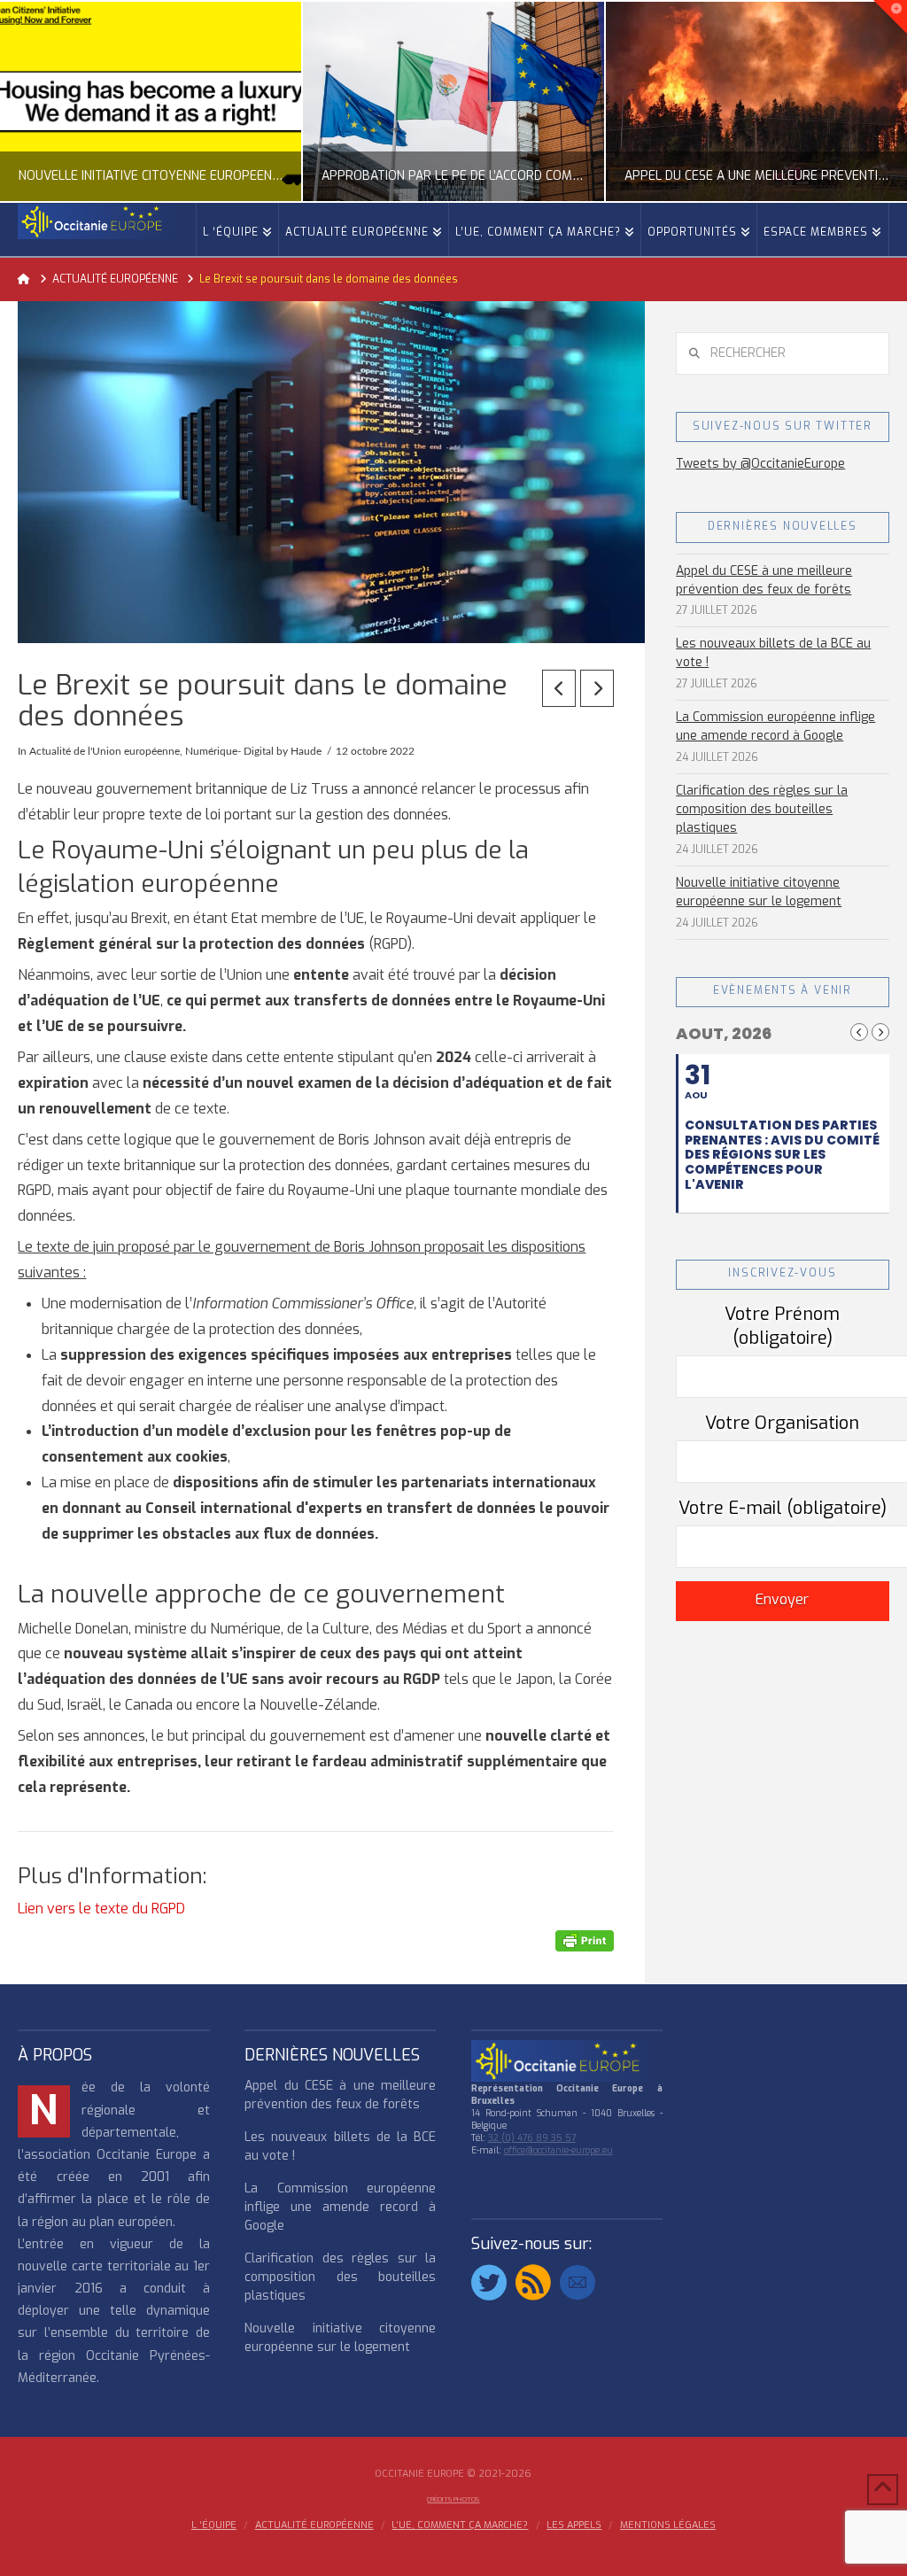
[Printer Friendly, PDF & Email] (585, 1940)
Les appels (574, 2526)
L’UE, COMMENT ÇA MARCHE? (460, 2526)
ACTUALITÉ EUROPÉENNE (314, 2526)
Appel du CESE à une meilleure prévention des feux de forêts (764, 580)
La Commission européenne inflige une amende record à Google (775, 726)
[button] (890, 17)
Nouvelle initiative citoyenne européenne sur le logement (759, 892)
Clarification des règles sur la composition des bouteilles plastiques (762, 809)
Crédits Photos (453, 2499)
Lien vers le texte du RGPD (101, 1909)
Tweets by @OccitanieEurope (760, 464)
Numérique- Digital (229, 751)
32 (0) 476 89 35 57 (532, 2138)
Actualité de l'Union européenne (105, 751)
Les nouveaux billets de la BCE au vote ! (773, 653)
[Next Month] (880, 1032)
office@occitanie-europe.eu (558, 2150)
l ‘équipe (214, 2526)
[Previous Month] (859, 1032)
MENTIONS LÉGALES (668, 2526)
